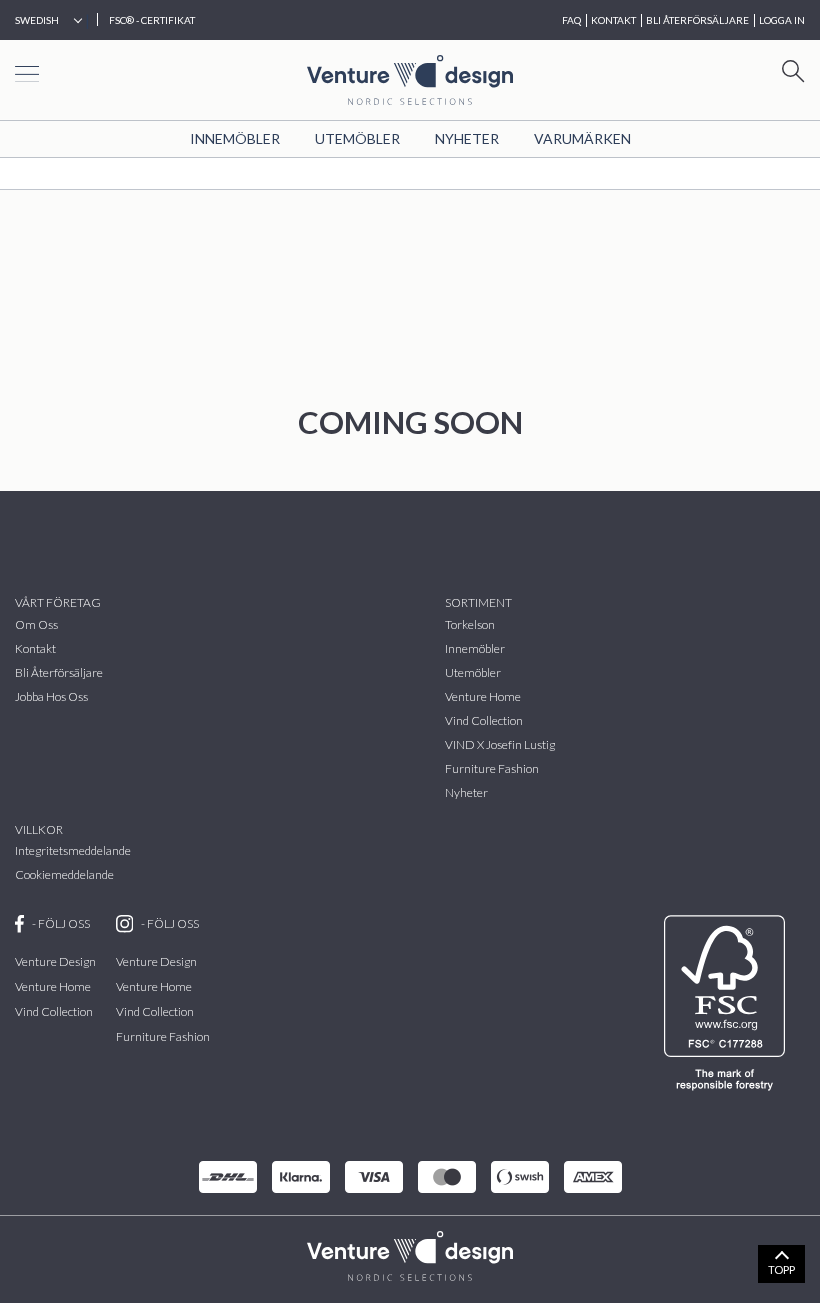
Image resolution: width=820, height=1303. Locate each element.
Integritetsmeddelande (73, 850)
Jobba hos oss (51, 696)
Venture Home (483, 696)
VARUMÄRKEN (582, 138)
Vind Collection (54, 1011)
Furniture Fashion (492, 768)
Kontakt (35, 648)
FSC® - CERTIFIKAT (152, 20)
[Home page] (410, 77)
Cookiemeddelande (64, 874)
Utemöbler (357, 138)
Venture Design (55, 961)
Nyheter (467, 138)
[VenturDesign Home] (410, 1253)
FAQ (571, 20)
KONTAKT (613, 20)
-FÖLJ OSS (61, 923)
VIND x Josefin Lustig (500, 744)
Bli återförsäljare (59, 672)
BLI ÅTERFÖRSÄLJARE (697, 20)
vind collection (484, 720)
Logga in (782, 20)
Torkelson (470, 624)
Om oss (36, 624)
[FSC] (728, 1003)
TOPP (781, 1269)
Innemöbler (235, 138)
